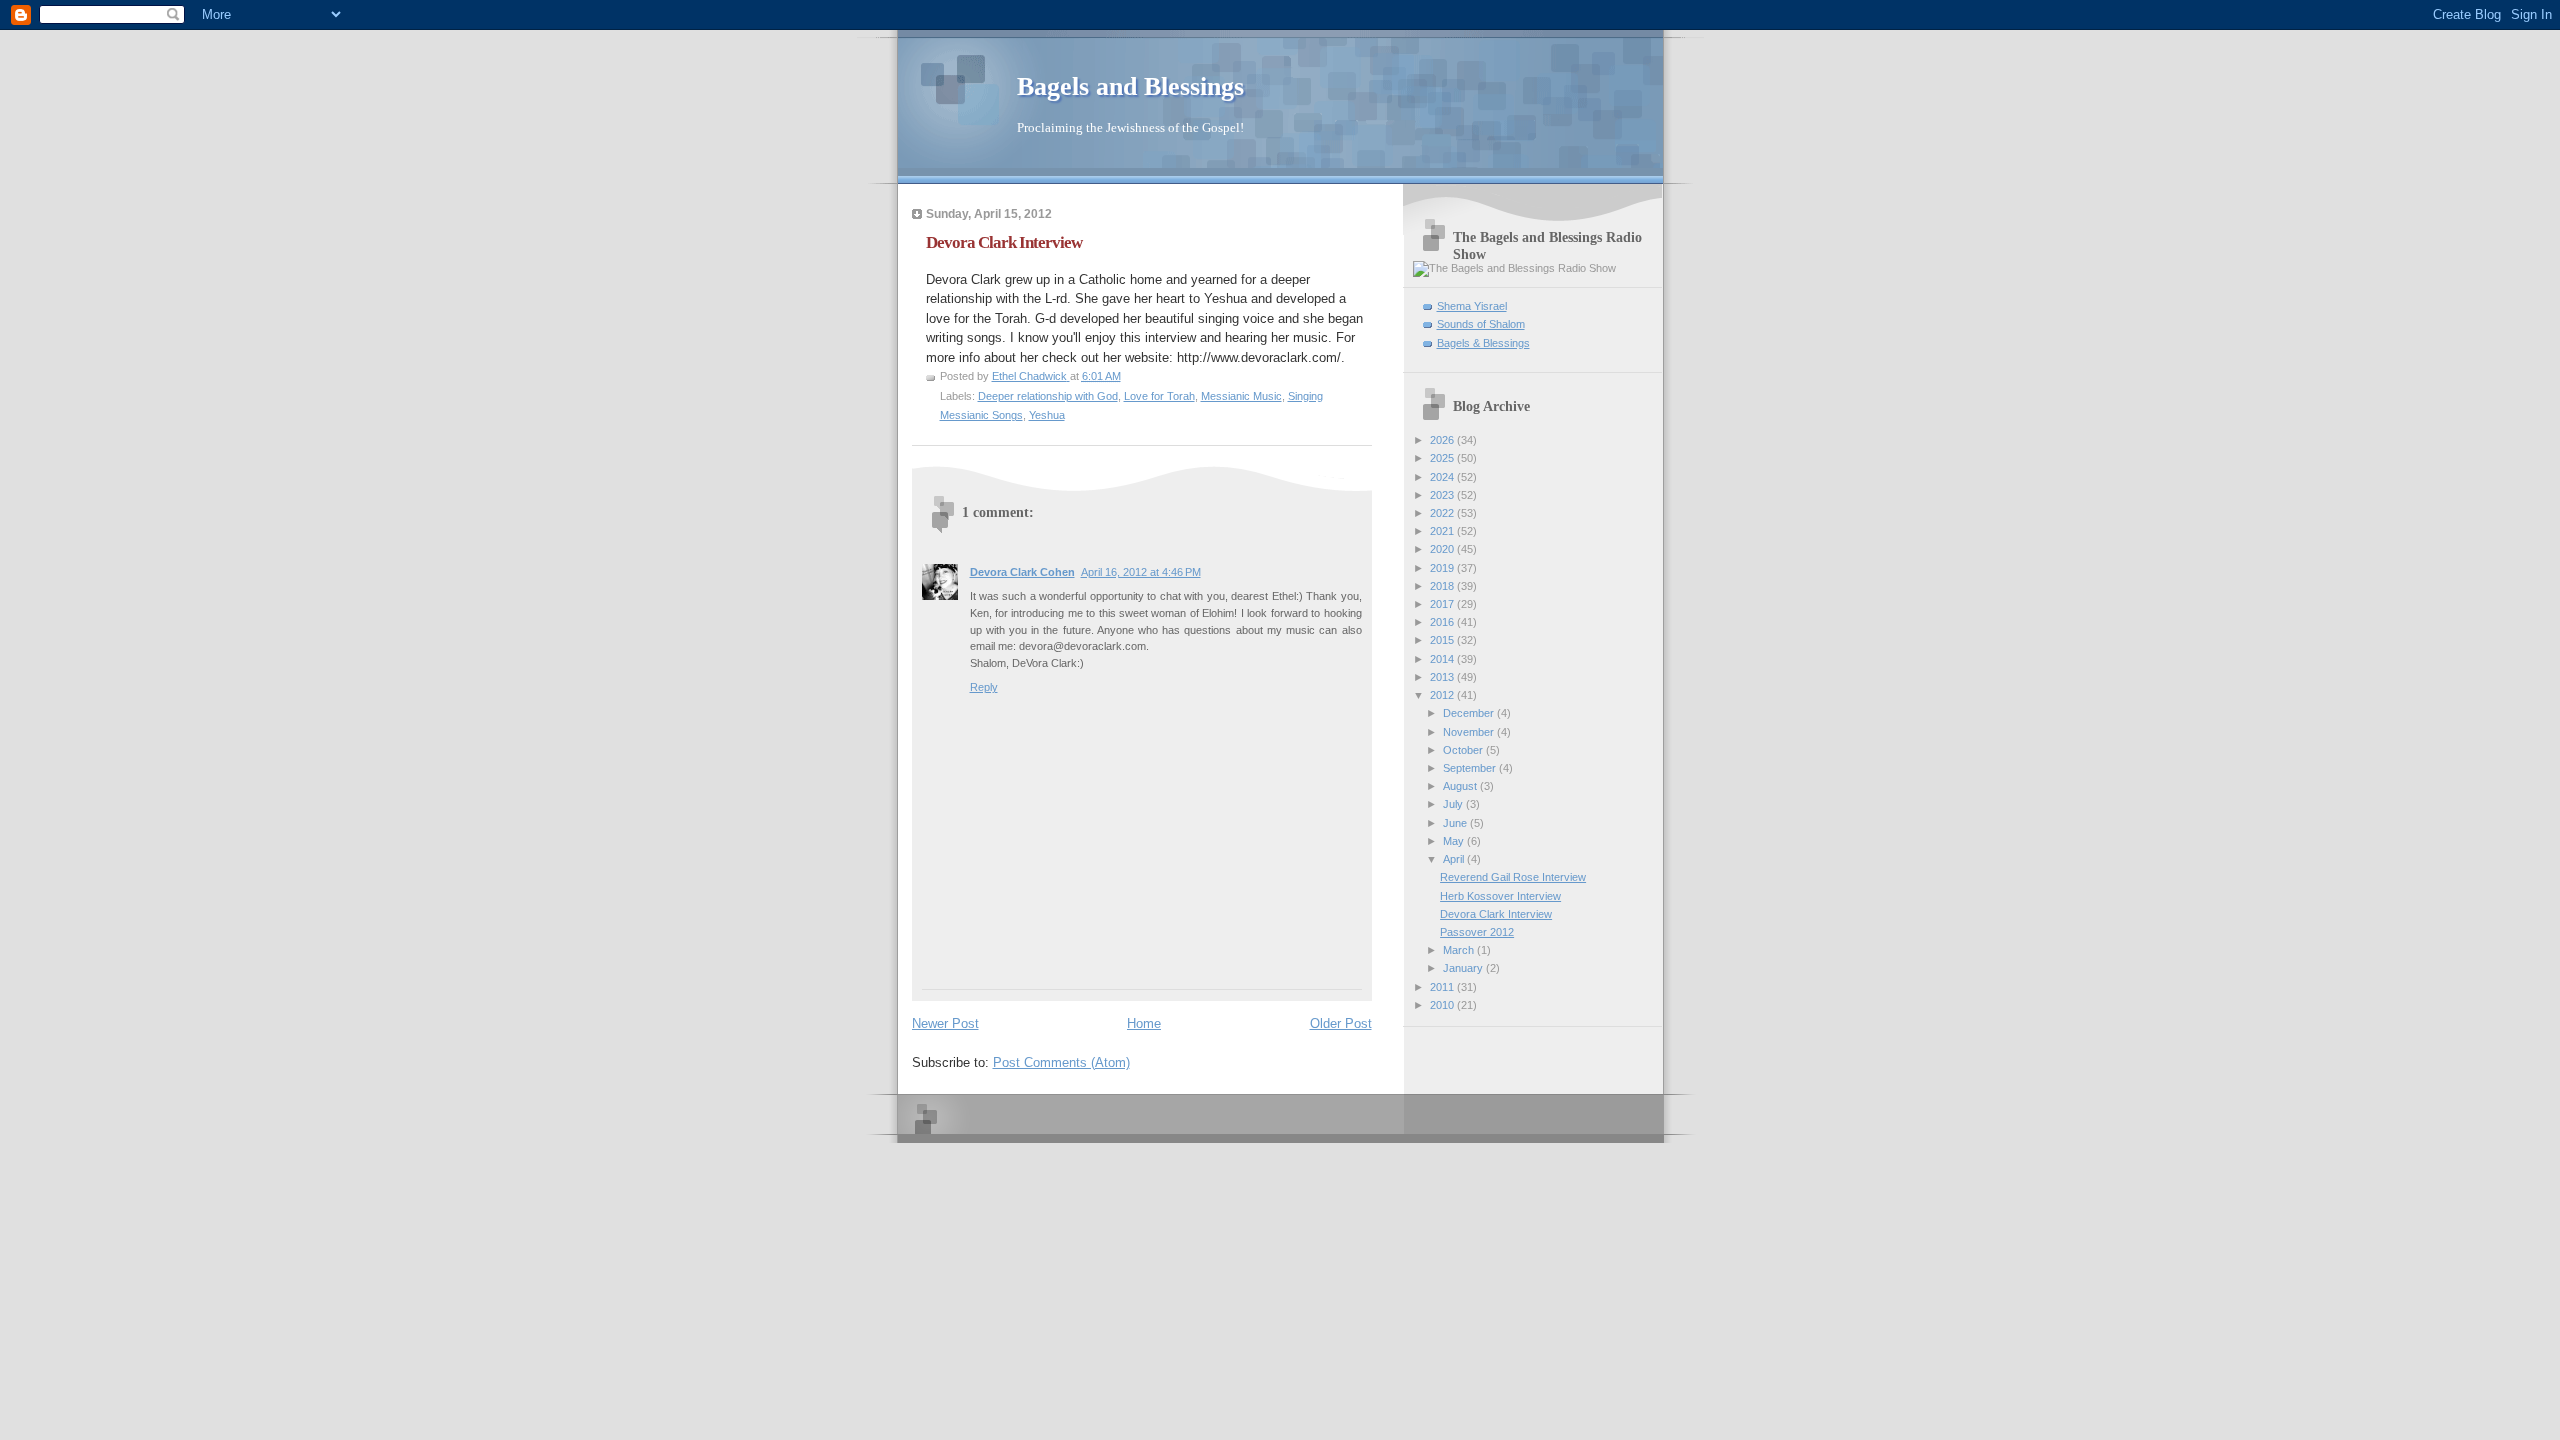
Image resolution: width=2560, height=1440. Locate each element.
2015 (1443, 640)
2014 (1443, 659)
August (1461, 786)
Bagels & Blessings (1483, 343)
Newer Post (945, 1023)
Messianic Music (1241, 396)
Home (1144, 1023)
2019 (1443, 568)
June (1456, 823)
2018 (1443, 586)
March (1460, 950)
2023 (1443, 495)
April (1455, 859)
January (1464, 968)
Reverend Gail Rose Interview (1513, 877)
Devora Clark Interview (1004, 242)
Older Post (1341, 1023)
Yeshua (1047, 415)
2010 (1443, 1005)
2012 (1443, 695)
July (1454, 804)
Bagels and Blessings (1130, 86)
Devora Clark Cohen (1022, 572)
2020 (1443, 549)
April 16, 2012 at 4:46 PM (1141, 572)
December (1470, 713)
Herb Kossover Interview (1500, 896)
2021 (1443, 531)
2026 (1443, 440)
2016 (1443, 622)
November (1470, 732)
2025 (1443, 458)
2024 (1443, 477)
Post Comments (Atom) (1061, 1062)
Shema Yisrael (1472, 306)
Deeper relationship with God (1048, 396)
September (1471, 768)
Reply (984, 687)
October (1464, 750)
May (1455, 841)
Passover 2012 (1477, 932)
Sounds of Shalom (1481, 324)
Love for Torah (1159, 396)
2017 (1443, 604)
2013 (1443, 677)
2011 (1443, 987)
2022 (1443, 513)
